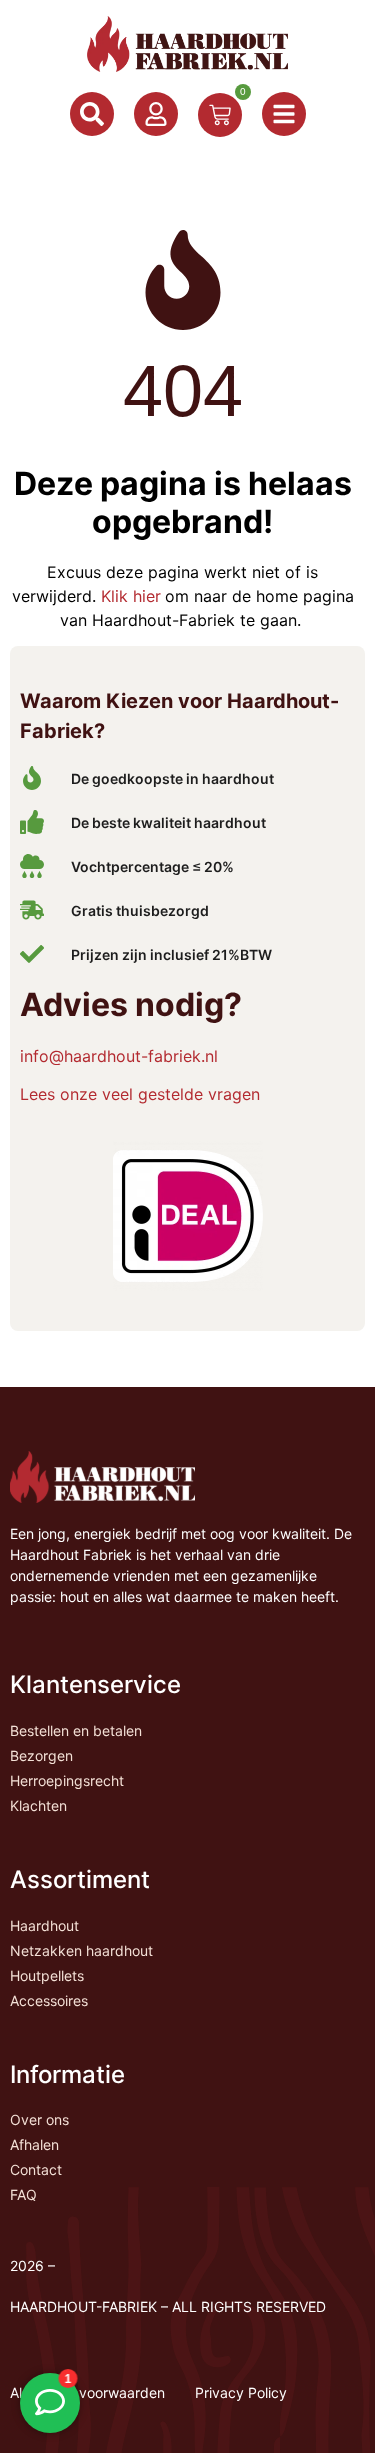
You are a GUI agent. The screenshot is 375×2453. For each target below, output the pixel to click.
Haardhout (44, 1925)
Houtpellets (47, 1975)
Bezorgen (41, 1755)
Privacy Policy (241, 2392)
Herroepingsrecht (67, 1780)
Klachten (38, 1805)
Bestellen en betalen (76, 1730)
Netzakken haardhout (81, 1950)
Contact (36, 2169)
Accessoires (49, 2000)
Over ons (39, 2119)
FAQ (23, 2194)
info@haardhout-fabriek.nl (119, 1056)
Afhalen (34, 2144)
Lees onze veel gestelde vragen (140, 1094)
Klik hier (128, 596)
